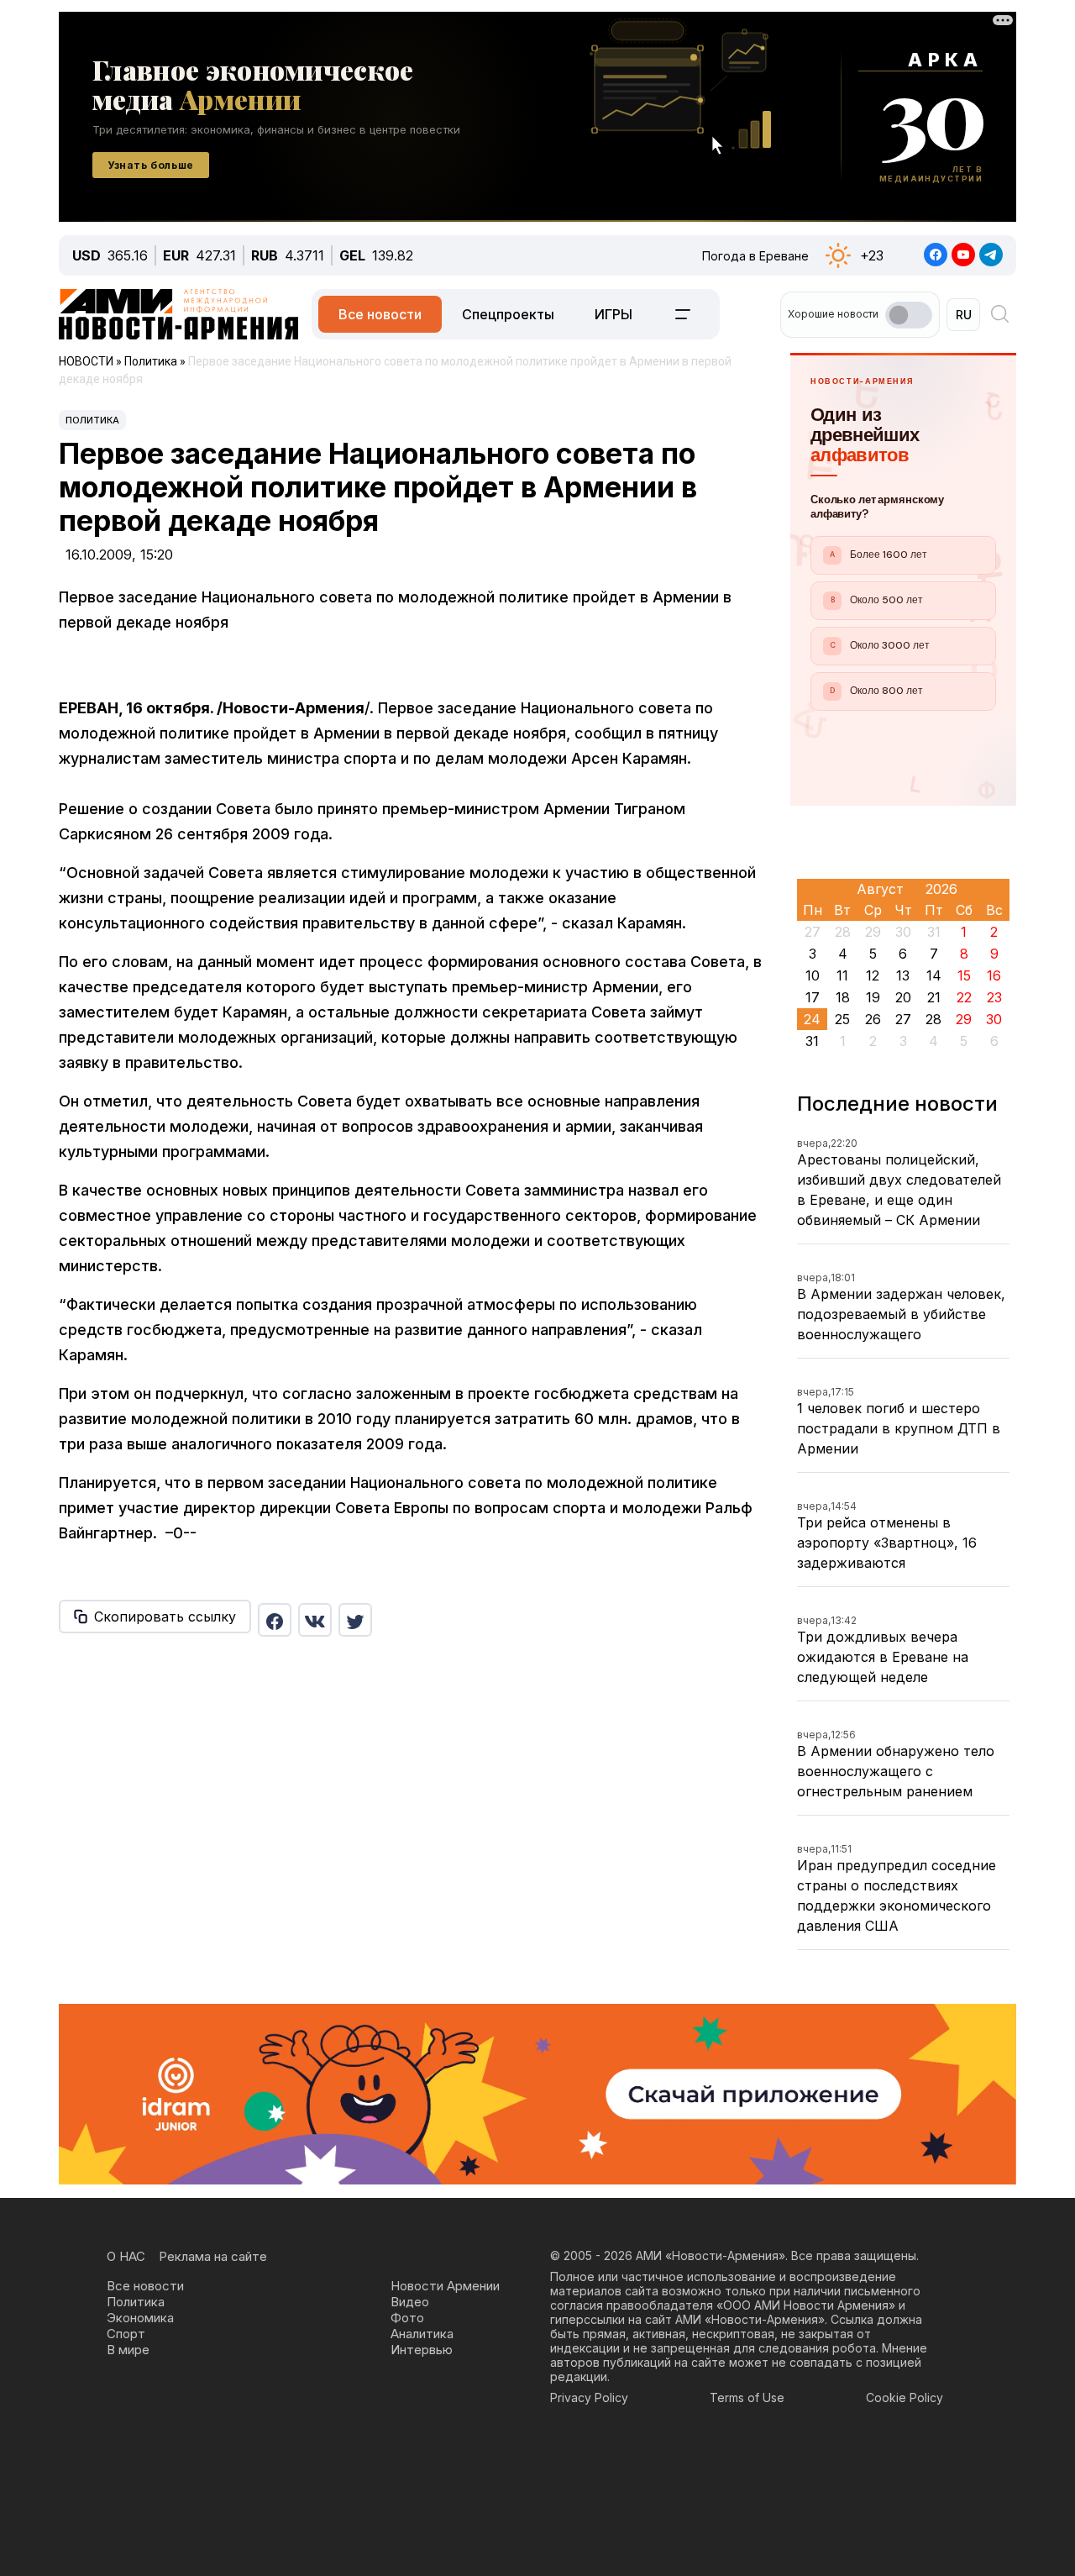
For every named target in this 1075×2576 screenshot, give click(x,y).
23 (994, 997)
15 (964, 975)
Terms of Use (747, 2397)
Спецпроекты (508, 314)
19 (873, 997)
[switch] (909, 315)
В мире (128, 2350)
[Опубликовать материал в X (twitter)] (355, 1620)
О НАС (126, 2256)
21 (934, 997)
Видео (410, 2302)
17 (813, 997)
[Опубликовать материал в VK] (315, 1620)
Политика (92, 420)
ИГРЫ (614, 314)
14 (934, 975)
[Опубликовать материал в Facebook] (275, 1620)
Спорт (126, 2334)
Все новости (380, 314)
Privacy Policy (589, 2397)
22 (964, 997)
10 (813, 975)
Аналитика (422, 2334)
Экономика (140, 2318)
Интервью (422, 2350)
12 (873, 975)
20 (903, 997)
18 (843, 997)
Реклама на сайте (213, 2256)
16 (994, 975)
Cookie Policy (905, 2397)
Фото (407, 2318)
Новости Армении (445, 2286)
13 (903, 975)
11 (842, 975)
